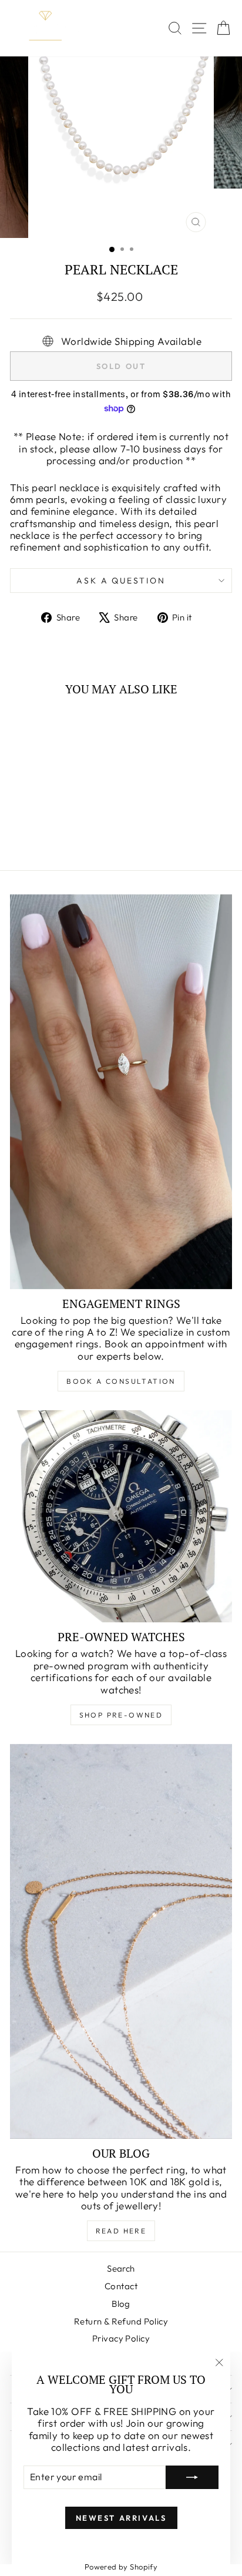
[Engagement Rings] (121, 1092)
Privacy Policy (121, 2338)
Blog (121, 2304)
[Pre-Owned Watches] (121, 1516)
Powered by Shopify (121, 2567)
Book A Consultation (121, 1381)
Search (121, 2268)
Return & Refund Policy (121, 2321)
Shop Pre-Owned (121, 1715)
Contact (121, 2286)
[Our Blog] (121, 1941)
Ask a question (121, 581)
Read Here (121, 2231)
